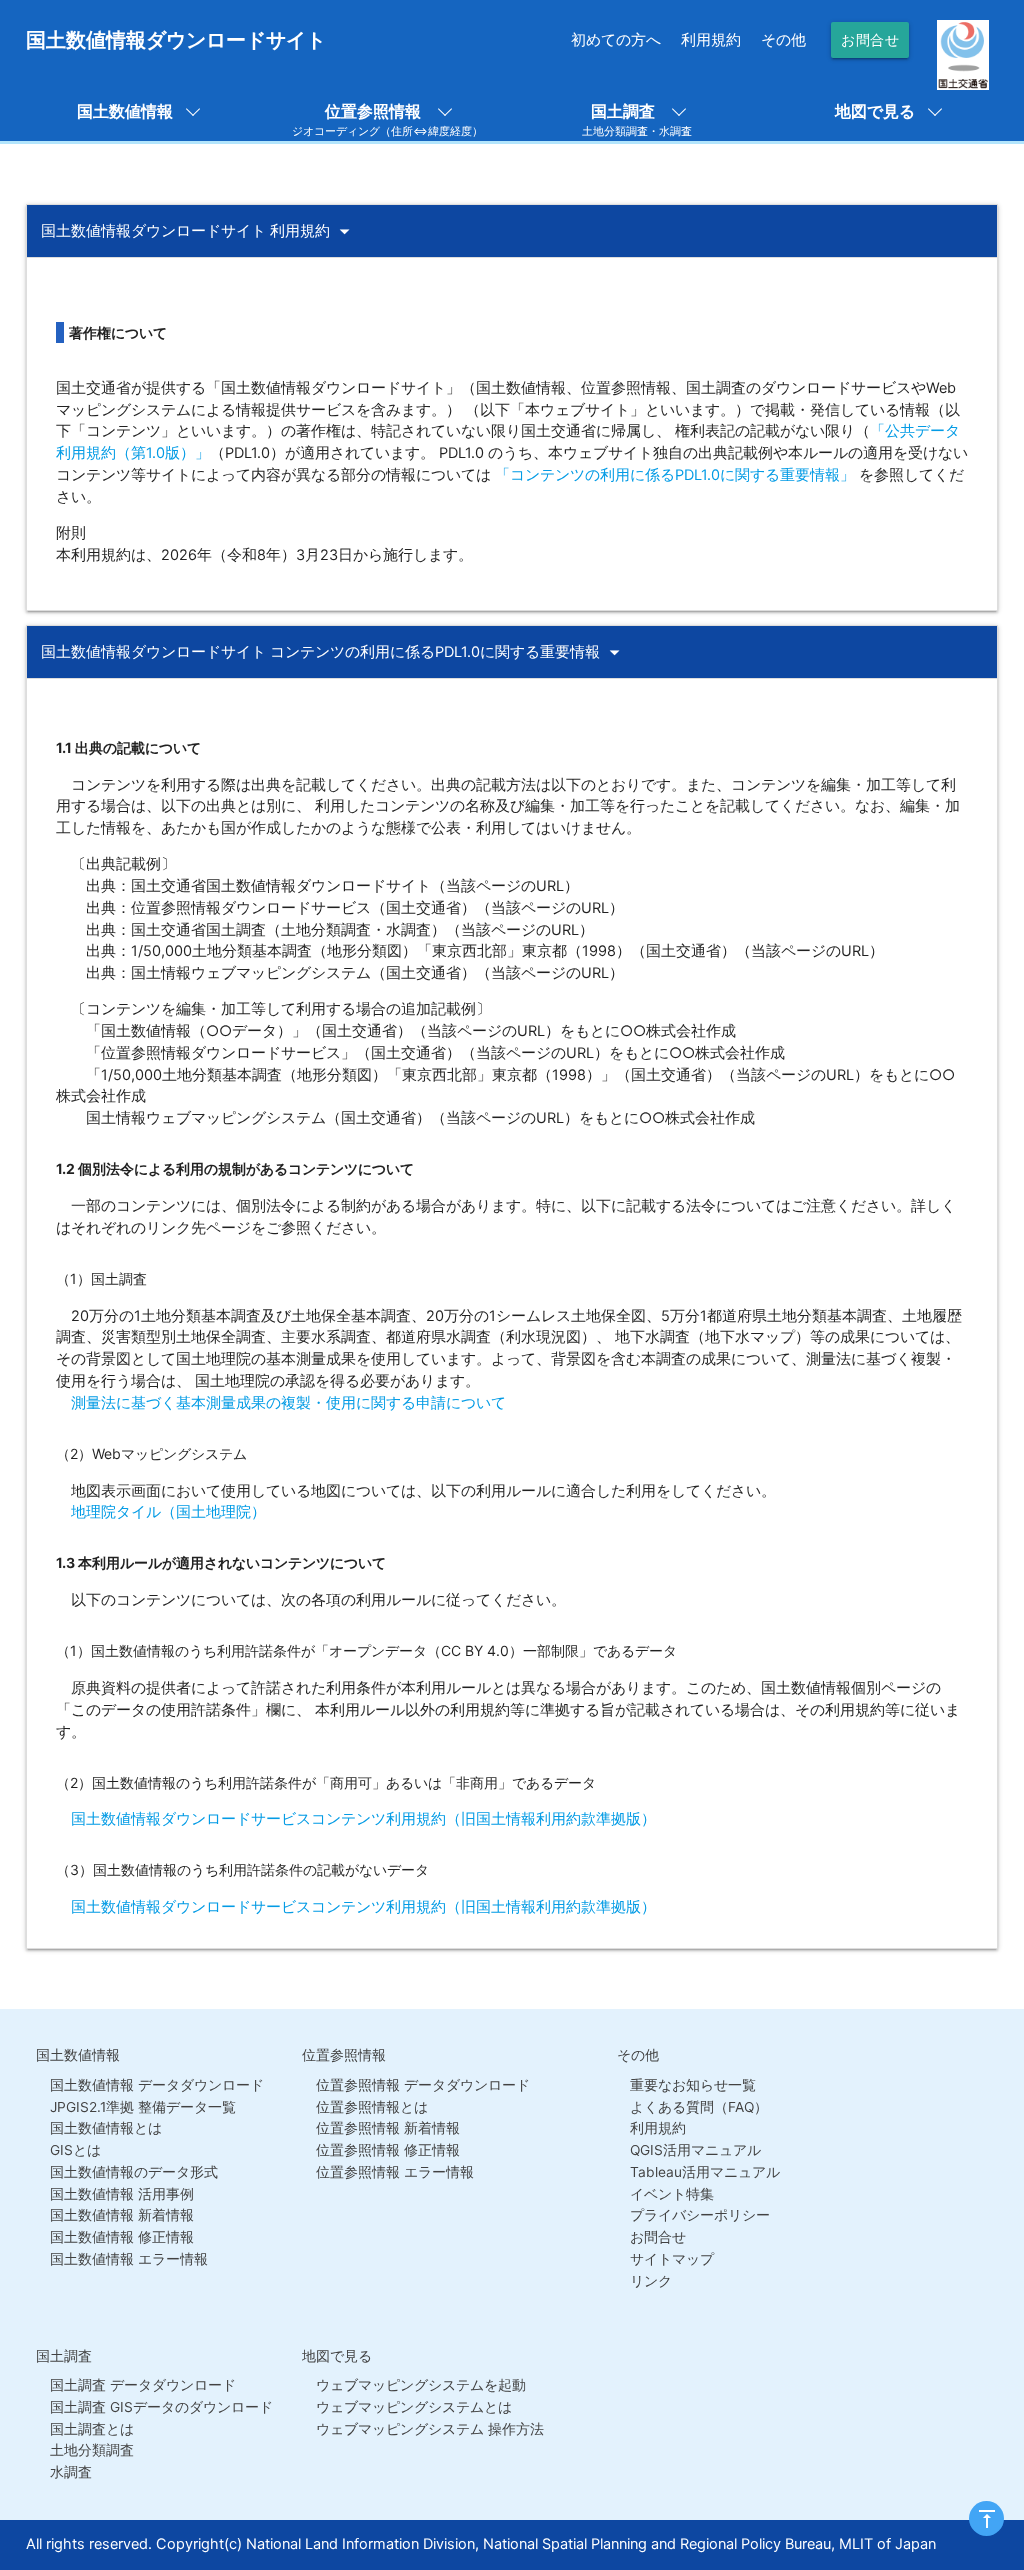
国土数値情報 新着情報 (122, 2215)
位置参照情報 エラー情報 (395, 2172)
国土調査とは (92, 2429)
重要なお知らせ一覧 (693, 2085)
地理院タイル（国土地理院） (161, 1512)
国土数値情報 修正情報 (122, 2237)
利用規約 (711, 40)
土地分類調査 (92, 2450)
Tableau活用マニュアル (705, 2172)
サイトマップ (672, 2259)
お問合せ (870, 39)
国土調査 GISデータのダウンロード (161, 2407)
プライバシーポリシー (700, 2215)
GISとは (75, 2150)
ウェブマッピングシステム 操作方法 (430, 2429)
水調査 (71, 2472)
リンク (651, 2281)
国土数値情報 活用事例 (122, 2194)
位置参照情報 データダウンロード (423, 2085)
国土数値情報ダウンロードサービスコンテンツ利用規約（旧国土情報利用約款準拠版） (356, 1819)
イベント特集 (672, 2194)
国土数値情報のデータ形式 (134, 2172)
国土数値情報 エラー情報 (129, 2259)
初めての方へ (616, 40)
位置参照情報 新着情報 (388, 2128)
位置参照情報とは (372, 2107)
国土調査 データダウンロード (143, 2385)
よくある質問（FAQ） (699, 2107)
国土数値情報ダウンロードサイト (176, 40)
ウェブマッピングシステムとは (414, 2407)
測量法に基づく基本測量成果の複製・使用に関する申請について (281, 1403)
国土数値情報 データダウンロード (157, 2085)
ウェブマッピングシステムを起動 (421, 2385)
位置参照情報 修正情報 (388, 2150)
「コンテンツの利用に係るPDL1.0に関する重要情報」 (675, 475)
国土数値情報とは (106, 2128)
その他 (783, 40)
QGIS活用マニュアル (695, 2150)
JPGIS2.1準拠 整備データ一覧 (143, 2107)
